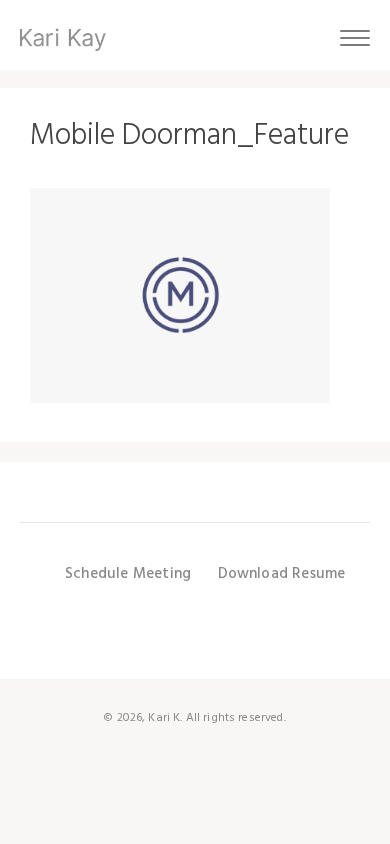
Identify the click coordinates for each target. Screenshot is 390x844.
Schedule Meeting (128, 574)
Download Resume (282, 574)
